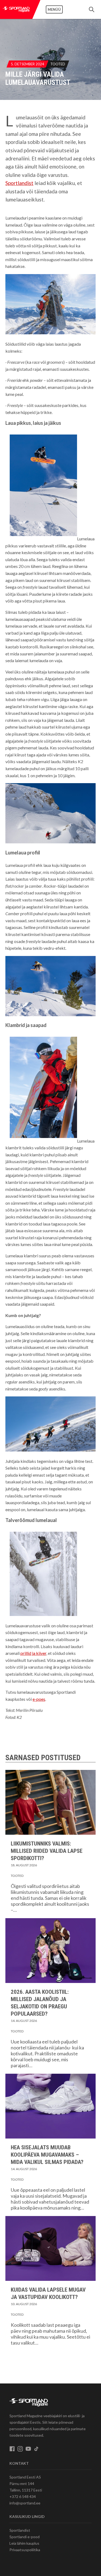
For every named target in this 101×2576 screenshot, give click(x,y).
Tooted (58, 64)
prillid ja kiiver (33, 1653)
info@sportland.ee (25, 2503)
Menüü (54, 9)
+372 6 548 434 (23, 2496)
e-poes (39, 1699)
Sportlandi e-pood (25, 2537)
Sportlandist (19, 183)
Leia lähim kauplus (24, 2543)
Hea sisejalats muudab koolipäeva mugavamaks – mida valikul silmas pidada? (47, 2155)
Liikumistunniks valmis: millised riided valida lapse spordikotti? (47, 1851)
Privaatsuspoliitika (25, 2550)
